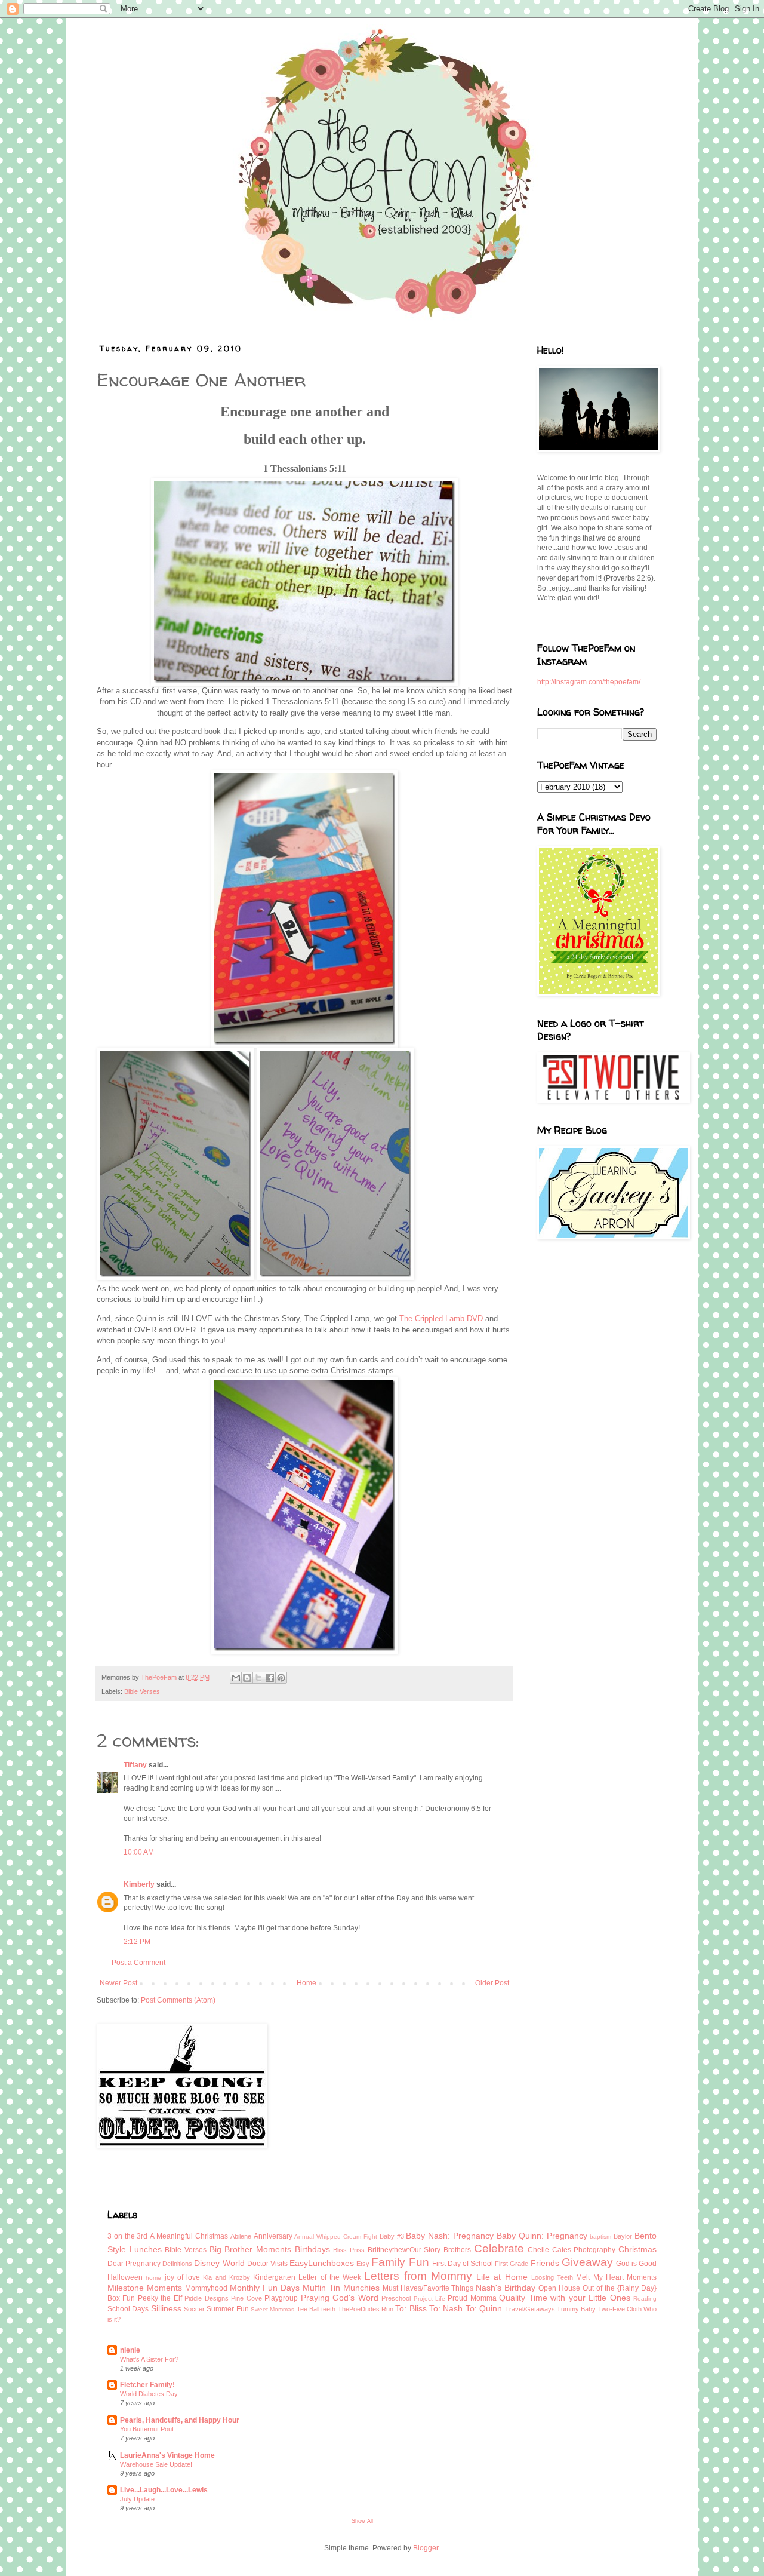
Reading (645, 2299)
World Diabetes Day (149, 2394)
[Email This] (236, 1678)
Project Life (429, 2299)
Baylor (623, 2236)
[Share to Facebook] (270, 1678)
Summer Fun (227, 2309)
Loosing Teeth (552, 2277)
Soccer (194, 2309)
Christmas (637, 2249)
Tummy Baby (576, 2309)
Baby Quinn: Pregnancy (542, 2236)
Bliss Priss (349, 2250)
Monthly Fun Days (265, 2288)
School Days (128, 2309)
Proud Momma (472, 2298)
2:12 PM (137, 1942)
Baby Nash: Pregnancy (450, 2236)
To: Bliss (411, 2308)
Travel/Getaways (530, 2309)
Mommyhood (206, 2288)
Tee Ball (308, 2309)
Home (306, 1983)
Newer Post (118, 1983)
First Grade (512, 2264)
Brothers (457, 2250)
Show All (362, 2521)
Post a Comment (138, 1963)
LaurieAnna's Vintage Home (167, 2455)
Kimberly (139, 1884)
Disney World (219, 2263)
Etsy (363, 2264)
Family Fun (400, 2262)
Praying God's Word (340, 2298)
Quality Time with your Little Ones (564, 2298)
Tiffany (135, 1765)
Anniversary (273, 2236)
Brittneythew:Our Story (404, 2250)
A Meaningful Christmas (189, 2236)
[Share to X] (258, 1678)
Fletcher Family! (147, 2385)
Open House (559, 2288)
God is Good (636, 2264)
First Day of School (463, 2264)
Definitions (177, 2264)
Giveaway (587, 2262)
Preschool (396, 2298)
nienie (130, 2350)
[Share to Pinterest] (281, 1678)
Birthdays (312, 2249)
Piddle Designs (206, 2298)
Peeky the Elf (160, 2298)
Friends (545, 2263)
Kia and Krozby (227, 2277)
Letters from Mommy (418, 2276)
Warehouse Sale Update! (156, 2464)
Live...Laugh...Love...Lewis (164, 2490)
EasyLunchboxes (322, 2263)
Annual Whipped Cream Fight (335, 2236)
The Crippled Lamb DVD (441, 1318)
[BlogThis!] (247, 1678)
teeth (328, 2309)
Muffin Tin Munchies (341, 2288)
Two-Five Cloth (620, 2309)
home (153, 2278)
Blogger (426, 2548)
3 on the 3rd (127, 2236)
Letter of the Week (330, 2277)
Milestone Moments (145, 2288)
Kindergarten (274, 2277)
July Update (137, 2499)
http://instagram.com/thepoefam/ (589, 682)
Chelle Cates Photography (572, 2250)
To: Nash (446, 2308)
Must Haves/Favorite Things (428, 2288)
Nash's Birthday (506, 2288)
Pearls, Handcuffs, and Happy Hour (180, 2420)
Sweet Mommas (272, 2309)
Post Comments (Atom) (178, 2000)
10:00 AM (139, 1852)
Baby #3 (392, 2236)
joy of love (183, 2277)
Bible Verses (142, 1691)
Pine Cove (246, 2298)
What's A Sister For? (149, 2359)
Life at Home (502, 2277)
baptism (600, 2236)
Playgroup (281, 2298)
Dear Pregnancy (134, 2264)
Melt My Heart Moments (616, 2277)
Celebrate (499, 2248)
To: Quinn (484, 2308)
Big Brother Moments (250, 2249)
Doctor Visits (267, 2264)
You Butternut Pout (147, 2429)
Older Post (492, 1983)
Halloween (125, 2277)
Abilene (241, 2236)
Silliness (166, 2308)
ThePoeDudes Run (366, 2309)
